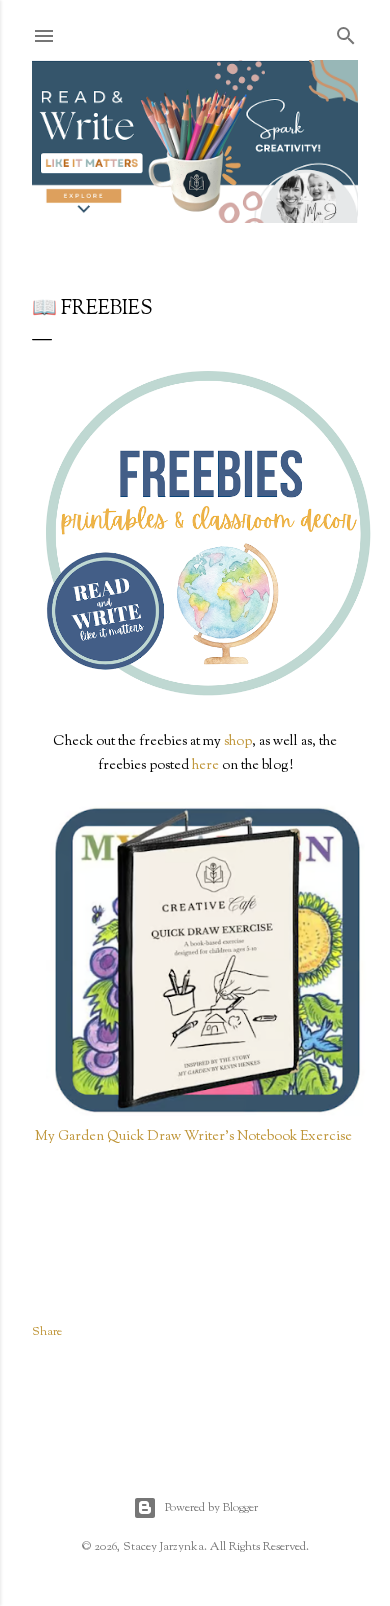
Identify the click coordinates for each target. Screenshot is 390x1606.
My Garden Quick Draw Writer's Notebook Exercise (195, 1137)
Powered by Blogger (211, 1508)
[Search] (346, 33)
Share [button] (47, 1332)
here (205, 766)
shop (238, 742)
